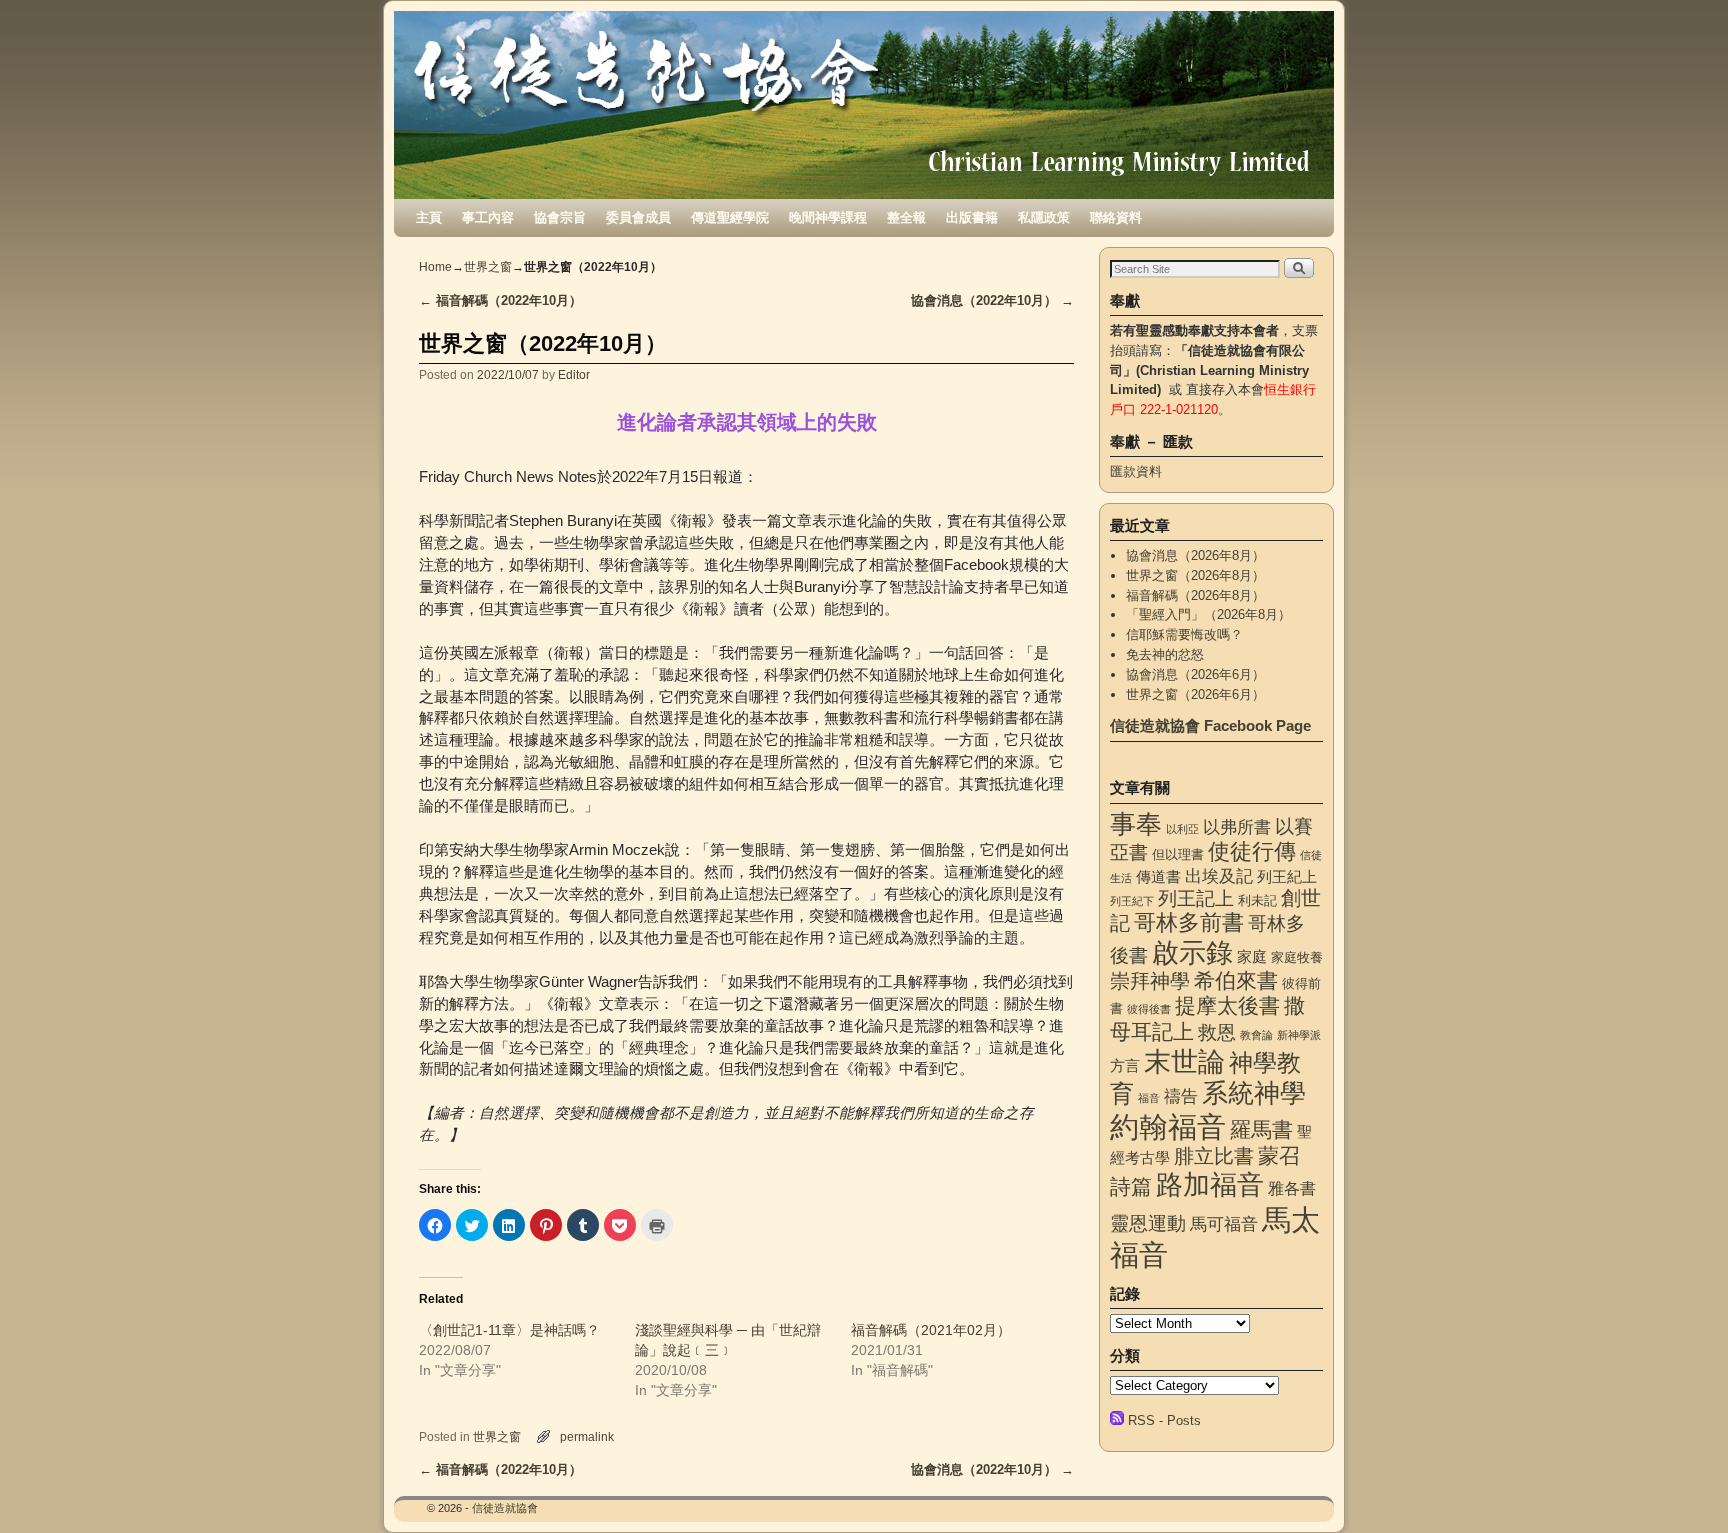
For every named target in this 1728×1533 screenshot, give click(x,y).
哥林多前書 (1189, 922)
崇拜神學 (1150, 981)
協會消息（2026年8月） (1195, 555)
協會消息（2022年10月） (992, 300)
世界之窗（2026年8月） (1195, 575)
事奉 (1136, 824)
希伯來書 (1236, 980)
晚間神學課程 (828, 217)
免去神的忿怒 (1165, 654)
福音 (1149, 1098)
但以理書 (1178, 854)
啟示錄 (1192, 952)
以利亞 (1182, 829)
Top (1680, 1485)
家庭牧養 (1297, 957)
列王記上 (1196, 898)
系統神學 (1254, 1093)
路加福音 (1210, 1184)
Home (435, 267)
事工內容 (488, 217)
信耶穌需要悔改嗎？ (1184, 634)
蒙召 (1279, 1155)
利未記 (1257, 900)
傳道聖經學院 (730, 217)
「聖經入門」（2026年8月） (1208, 614)
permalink (587, 1436)
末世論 (1184, 1062)
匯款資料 (1136, 471)
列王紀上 (1287, 877)
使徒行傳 (1252, 851)
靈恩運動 (1148, 1223)
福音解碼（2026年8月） (1195, 595)
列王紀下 (1132, 901)
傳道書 (1158, 877)
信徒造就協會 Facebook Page (1210, 725)
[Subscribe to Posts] (1117, 1420)
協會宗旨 (560, 217)
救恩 (1217, 1032)
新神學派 (1299, 1035)
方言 (1125, 1066)
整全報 (906, 217)
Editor (574, 374)
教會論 (1256, 1035)
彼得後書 (1149, 1009)
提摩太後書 (1227, 1005)
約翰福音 (1168, 1126)
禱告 (1181, 1096)
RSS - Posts (1164, 1420)
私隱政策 (1044, 217)
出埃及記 (1219, 876)
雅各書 (1292, 1188)
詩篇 (1131, 1186)
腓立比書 (1214, 1156)
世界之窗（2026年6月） (1195, 694)
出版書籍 (972, 217)
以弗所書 (1237, 827)
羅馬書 (1261, 1130)
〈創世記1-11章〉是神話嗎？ (509, 1330)
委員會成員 (638, 217)
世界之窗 (488, 267)
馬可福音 (1224, 1224)
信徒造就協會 (505, 1508)
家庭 (1252, 957)
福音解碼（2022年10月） (500, 300)
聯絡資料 (1116, 217)
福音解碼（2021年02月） (931, 1330)
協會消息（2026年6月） (1195, 674)
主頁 (429, 217)
